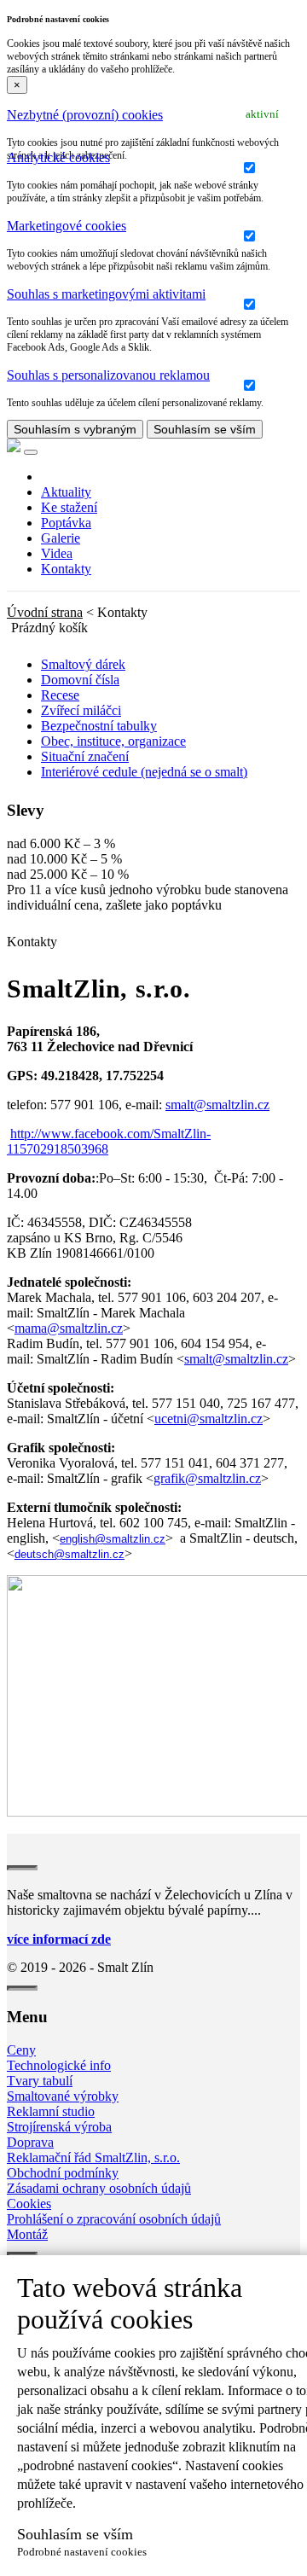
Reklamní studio (51, 2111)
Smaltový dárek (83, 664)
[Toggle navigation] (31, 452)
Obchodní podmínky (63, 2173)
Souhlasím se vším (205, 429)
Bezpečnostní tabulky (99, 726)
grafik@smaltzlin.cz (207, 1478)
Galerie (61, 538)
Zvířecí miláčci (81, 710)
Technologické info (59, 2065)
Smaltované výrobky (63, 2096)
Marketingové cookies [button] (67, 226)
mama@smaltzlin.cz (69, 1328)
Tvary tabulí (40, 2081)
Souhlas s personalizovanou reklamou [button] (108, 375)
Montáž (27, 2234)
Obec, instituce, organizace (113, 741)
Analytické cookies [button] (58, 157)
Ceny (21, 2050)
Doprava (30, 2142)
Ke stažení (69, 507)
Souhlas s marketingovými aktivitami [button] (106, 294)
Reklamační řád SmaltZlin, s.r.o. (93, 2157)
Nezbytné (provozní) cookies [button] (85, 115)
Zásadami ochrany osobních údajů (99, 2188)
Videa (57, 553)
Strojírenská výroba (59, 2127)
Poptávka (66, 523)
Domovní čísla (80, 680)
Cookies (29, 2204)
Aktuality (66, 492)
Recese (60, 695)
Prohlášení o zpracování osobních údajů (114, 2219)
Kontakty (66, 569)
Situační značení (85, 756)
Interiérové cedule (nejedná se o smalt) (144, 772)
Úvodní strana (45, 612)
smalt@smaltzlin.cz (217, 1105)
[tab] (153, 115)
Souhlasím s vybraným (75, 429)
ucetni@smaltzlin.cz (209, 1419)
